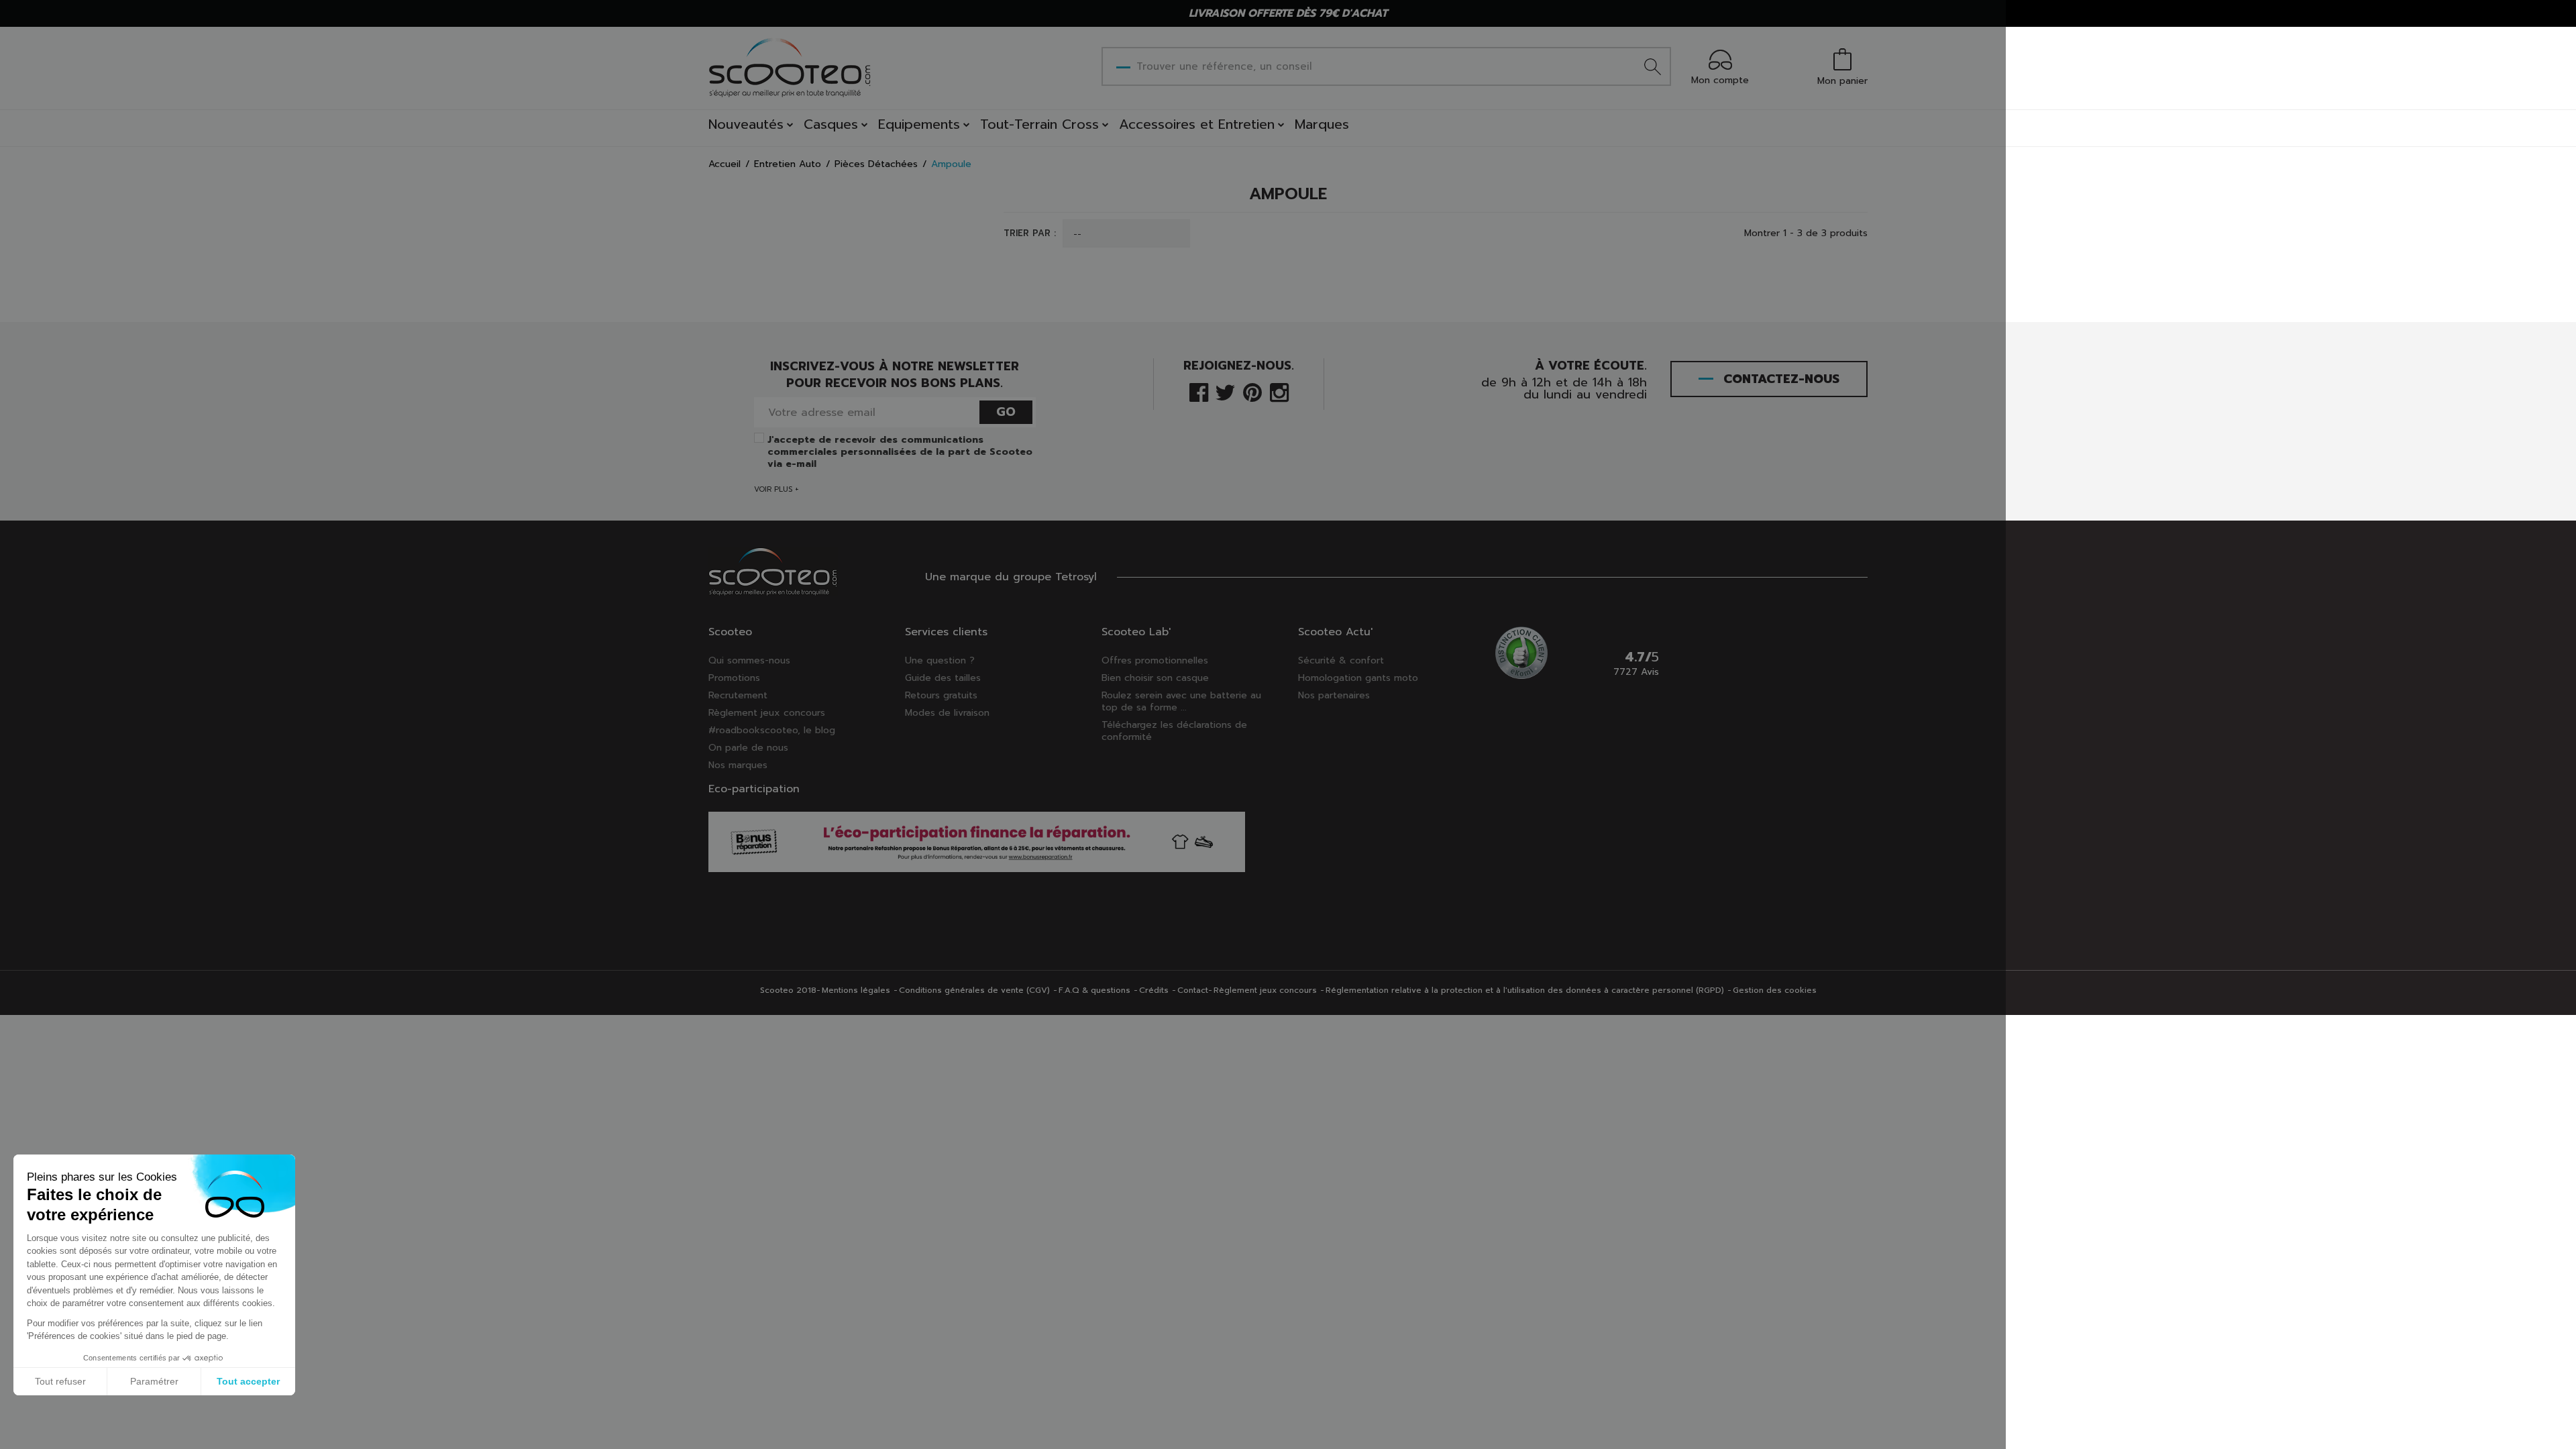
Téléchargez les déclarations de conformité (1174, 731)
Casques (831, 124)
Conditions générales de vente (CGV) (974, 990)
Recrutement (738, 695)
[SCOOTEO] (790, 67)
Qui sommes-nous (749, 660)
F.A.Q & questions (1094, 990)
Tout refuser (60, 1381)
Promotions (734, 678)
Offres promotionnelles (1155, 660)
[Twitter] (1225, 391)
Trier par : (1030, 233)
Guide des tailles (943, 678)
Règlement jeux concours (767, 713)
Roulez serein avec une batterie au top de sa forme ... (1181, 701)
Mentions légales (856, 990)
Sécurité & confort (1341, 660)
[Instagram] (1279, 391)
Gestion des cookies (1775, 990)
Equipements (919, 124)
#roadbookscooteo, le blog (772, 730)
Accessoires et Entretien (1197, 124)
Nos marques (738, 765)
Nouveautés (746, 124)
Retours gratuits (941, 695)
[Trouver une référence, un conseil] (1653, 66)
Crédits (1154, 990)
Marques (1322, 124)
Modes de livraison (947, 713)
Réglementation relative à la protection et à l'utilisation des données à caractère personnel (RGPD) (1525, 990)
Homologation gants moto (1358, 678)
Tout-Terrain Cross (1039, 124)
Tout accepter (248, 1381)
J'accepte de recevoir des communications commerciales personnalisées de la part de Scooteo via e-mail (900, 452)
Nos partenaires (1334, 695)
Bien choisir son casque (1155, 678)
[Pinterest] (1252, 391)
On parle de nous (748, 748)
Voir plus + (776, 489)
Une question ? (940, 660)
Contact (1193, 990)
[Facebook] (1199, 391)
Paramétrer (154, 1381)
